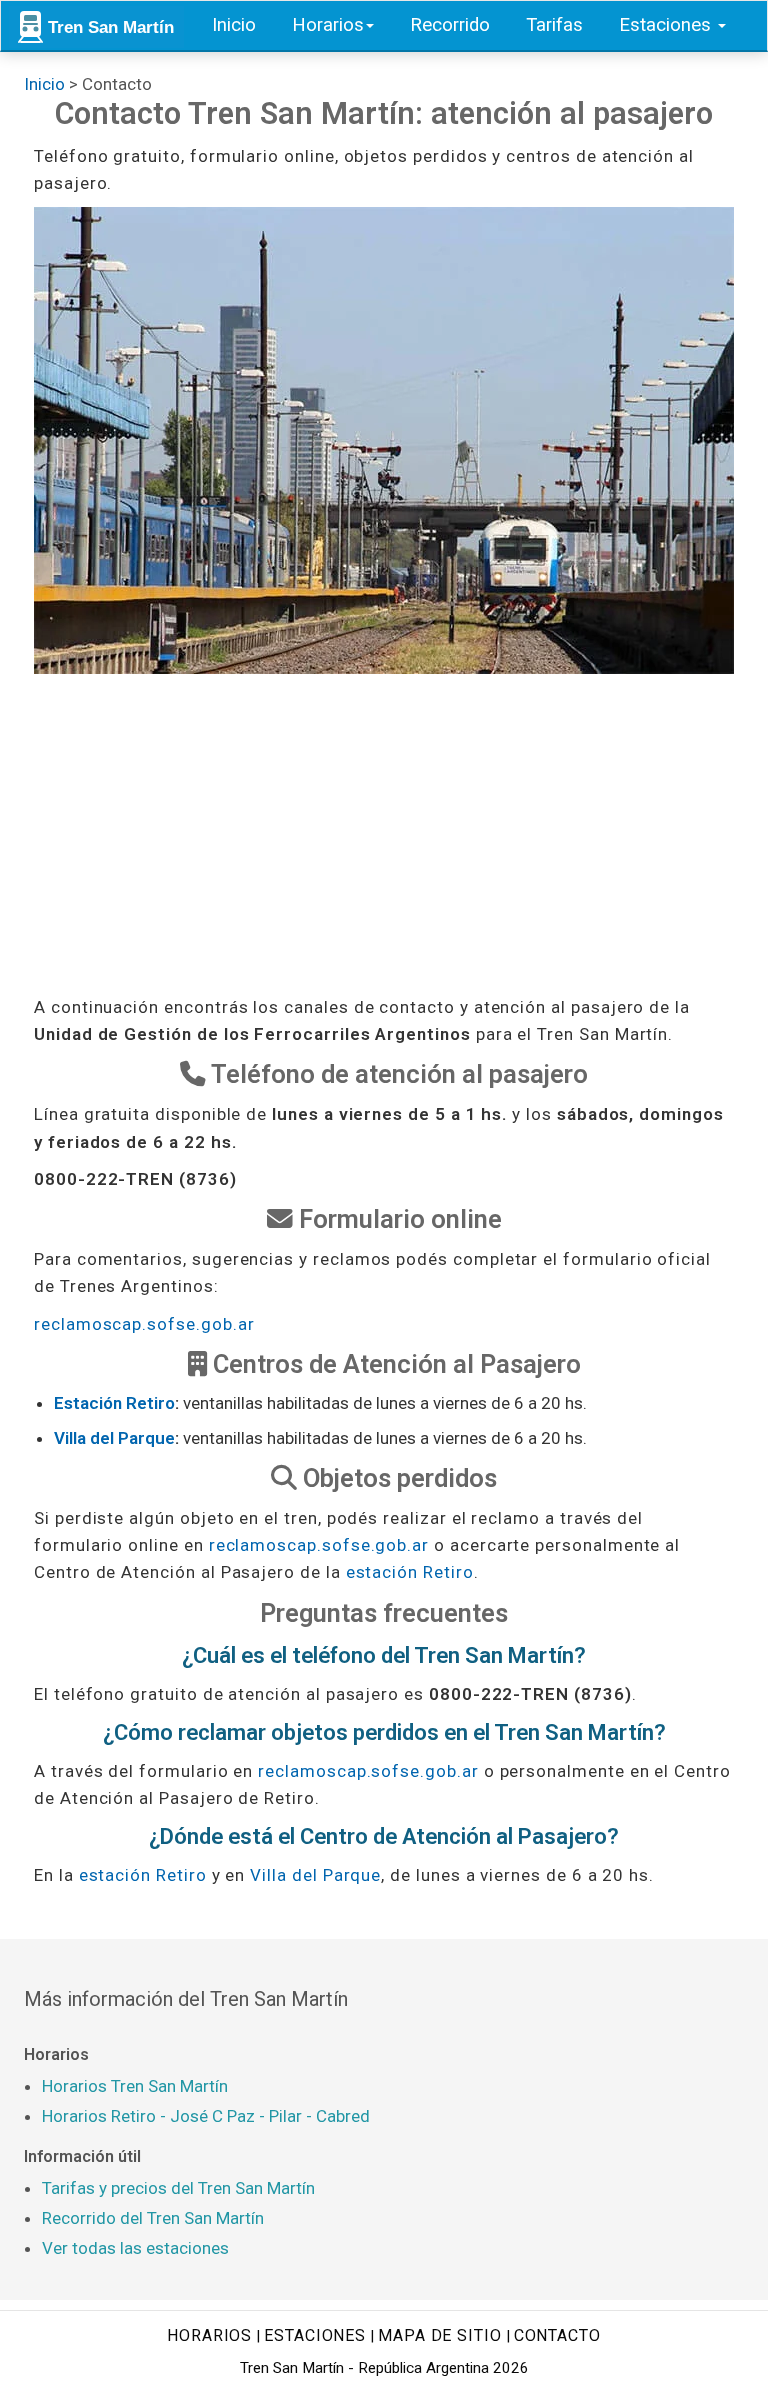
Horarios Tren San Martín (135, 2086)
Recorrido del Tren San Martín (153, 2218)
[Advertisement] (384, 834)
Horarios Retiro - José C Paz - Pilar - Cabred (206, 2116)
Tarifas (554, 25)
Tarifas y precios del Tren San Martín (178, 2188)
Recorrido (450, 25)
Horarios (328, 25)
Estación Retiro (114, 1403)
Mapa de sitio (440, 2335)
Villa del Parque (114, 1438)
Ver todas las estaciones (135, 2248)
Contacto (557, 2335)
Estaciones (667, 25)
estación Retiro (410, 1572)
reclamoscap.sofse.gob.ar (144, 1324)
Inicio (234, 25)
